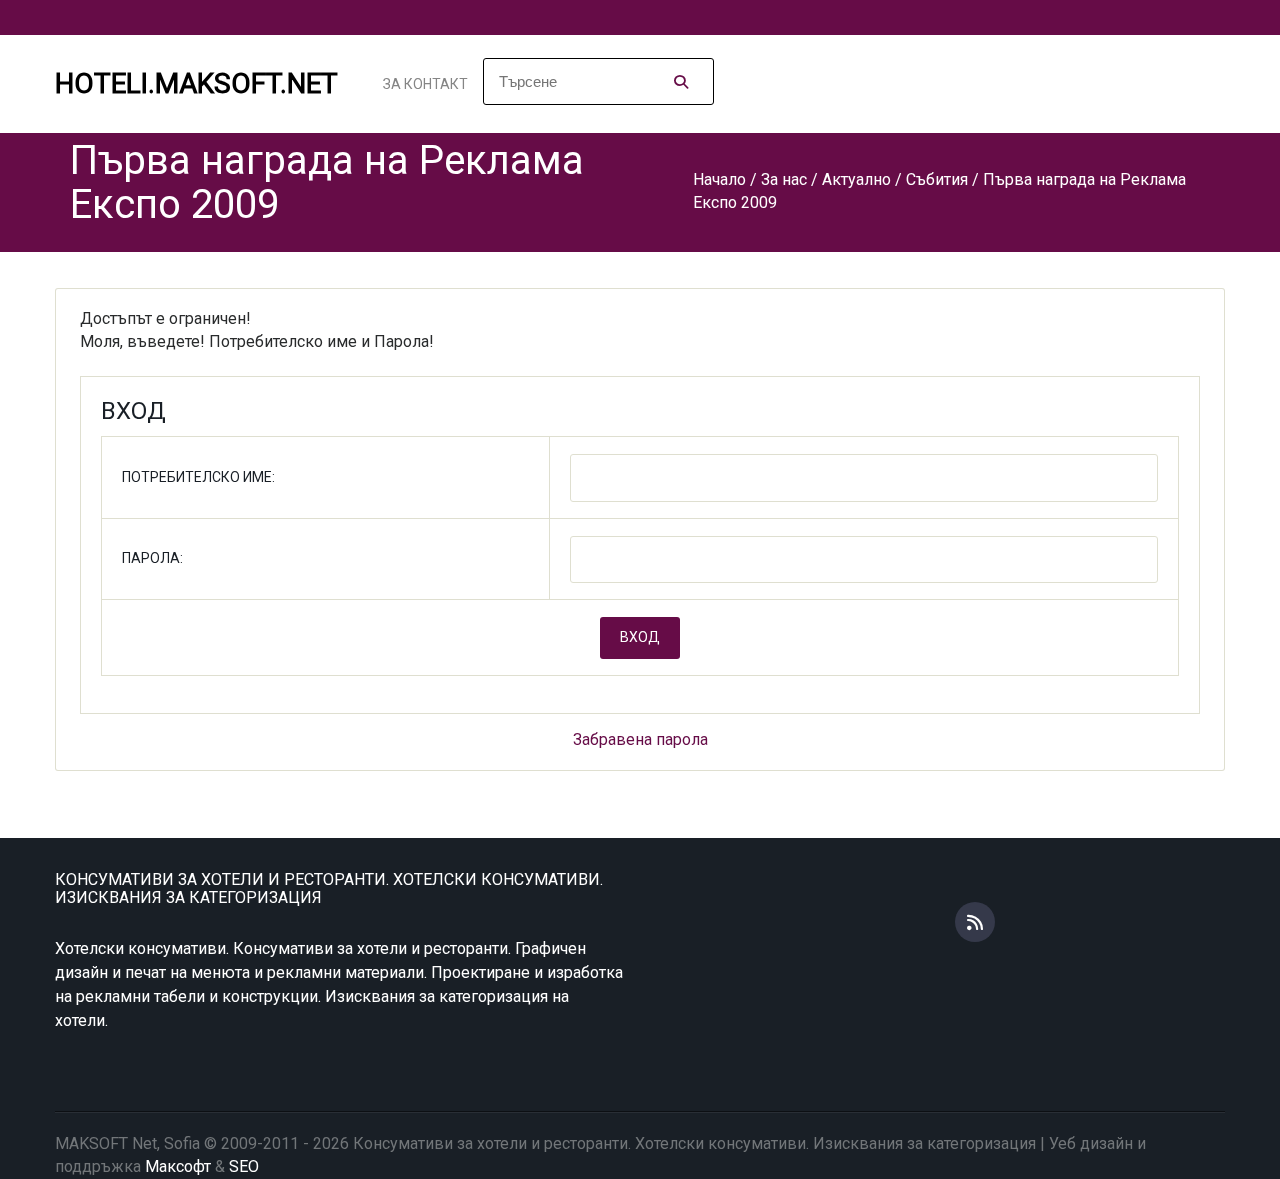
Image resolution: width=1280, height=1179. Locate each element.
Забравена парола (640, 739)
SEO (244, 1166)
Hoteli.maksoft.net (196, 83)
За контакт (425, 84)
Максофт (178, 1166)
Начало (719, 179)
